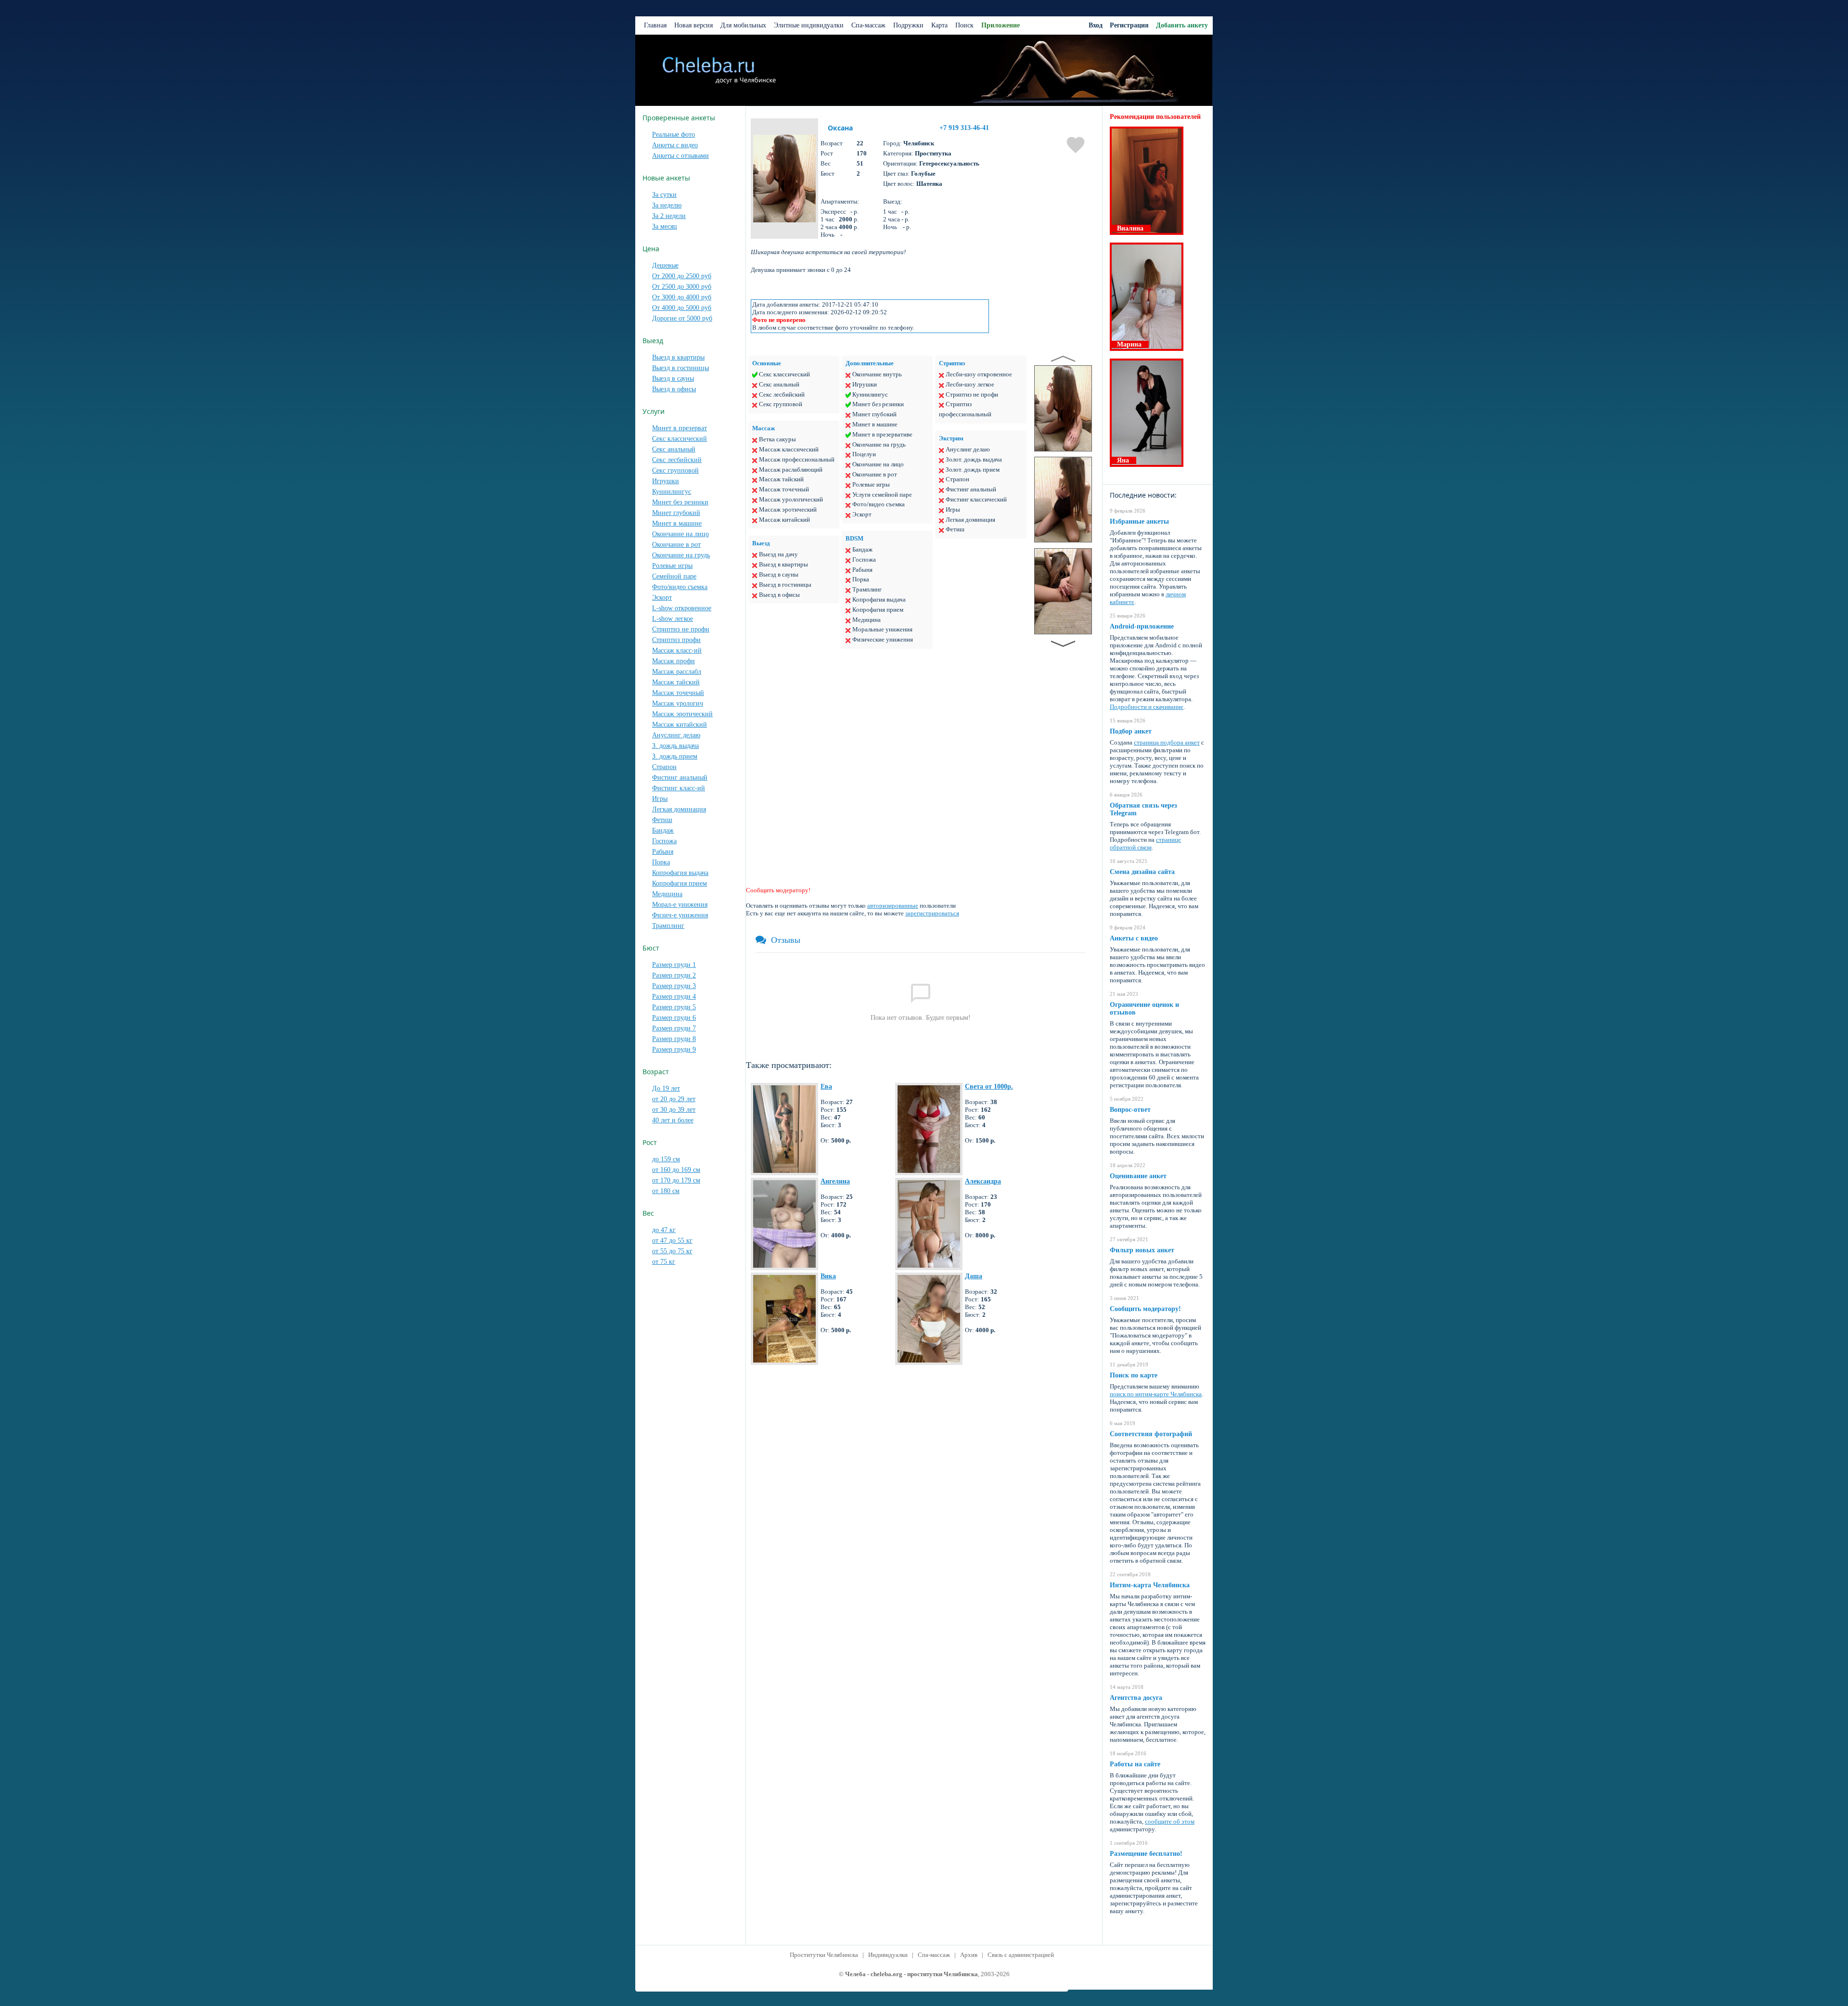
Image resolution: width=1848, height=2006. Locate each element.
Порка (661, 862)
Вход (1096, 25)
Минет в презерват (680, 428)
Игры (660, 799)
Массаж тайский (676, 682)
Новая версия (693, 25)
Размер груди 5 (674, 1007)
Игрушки (666, 481)
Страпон (664, 767)
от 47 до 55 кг (672, 1241)
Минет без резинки (680, 502)
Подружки (908, 25)
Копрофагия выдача (680, 873)
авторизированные (893, 906)
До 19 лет (666, 1088)
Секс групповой (675, 470)
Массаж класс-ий (677, 650)
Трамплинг (668, 926)
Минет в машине (677, 523)
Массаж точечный (678, 693)
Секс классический (680, 439)
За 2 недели (669, 216)
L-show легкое (673, 619)
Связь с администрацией (1021, 1955)
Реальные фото (674, 135)
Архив (969, 1955)
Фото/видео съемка (680, 587)
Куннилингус (672, 492)
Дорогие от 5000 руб (682, 318)
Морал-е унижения (680, 905)
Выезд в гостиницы (680, 368)
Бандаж (663, 830)
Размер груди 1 (674, 965)
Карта (939, 25)
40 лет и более (673, 1120)
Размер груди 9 (674, 1049)
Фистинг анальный (680, 778)
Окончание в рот (676, 545)
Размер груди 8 (674, 1039)
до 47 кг (664, 1230)
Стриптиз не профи (681, 629)
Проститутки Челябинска (824, 1955)
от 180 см (666, 1191)
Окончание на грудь (681, 555)
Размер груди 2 (674, 975)
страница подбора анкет (1167, 742)
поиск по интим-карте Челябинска (1156, 1394)
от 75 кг (664, 1262)
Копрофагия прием (680, 883)
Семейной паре (674, 576)
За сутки (664, 195)
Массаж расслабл (677, 672)
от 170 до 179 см (676, 1180)
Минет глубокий (676, 513)
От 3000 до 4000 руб (682, 297)
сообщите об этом (1170, 1821)
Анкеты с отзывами (680, 156)
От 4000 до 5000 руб (682, 308)
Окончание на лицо (680, 534)
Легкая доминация (679, 809)
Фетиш (662, 820)
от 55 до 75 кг (672, 1251)
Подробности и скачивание (1147, 707)
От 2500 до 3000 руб (682, 287)
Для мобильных (743, 25)
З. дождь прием (675, 756)
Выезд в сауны (673, 379)
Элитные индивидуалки (809, 25)
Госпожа (664, 841)
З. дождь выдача (675, 746)
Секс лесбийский (677, 460)
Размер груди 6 (674, 1018)
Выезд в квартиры (678, 357)
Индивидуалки (888, 1955)
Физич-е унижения (680, 915)
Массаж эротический (682, 714)
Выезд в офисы (674, 389)
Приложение (1001, 25)
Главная (655, 25)
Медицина (667, 894)
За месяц (665, 226)
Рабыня (663, 852)
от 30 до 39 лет (674, 1110)
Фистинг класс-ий (679, 788)
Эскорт (662, 598)
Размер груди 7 (674, 1028)
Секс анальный (674, 449)
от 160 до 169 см (676, 1170)
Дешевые (665, 265)
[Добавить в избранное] (1076, 146)
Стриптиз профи (676, 640)
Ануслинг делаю (676, 735)
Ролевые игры (672, 566)
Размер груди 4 (674, 997)
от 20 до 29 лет (674, 1099)
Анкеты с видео (675, 145)
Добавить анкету (1182, 25)
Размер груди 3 (674, 986)
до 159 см (666, 1159)
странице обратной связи (1145, 843)
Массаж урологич (678, 703)
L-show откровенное (682, 608)
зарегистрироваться (932, 913)
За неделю (667, 205)
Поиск (964, 25)
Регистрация (1129, 25)
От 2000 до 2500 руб (682, 276)
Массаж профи (674, 661)
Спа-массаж (868, 25)
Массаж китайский (680, 725)
